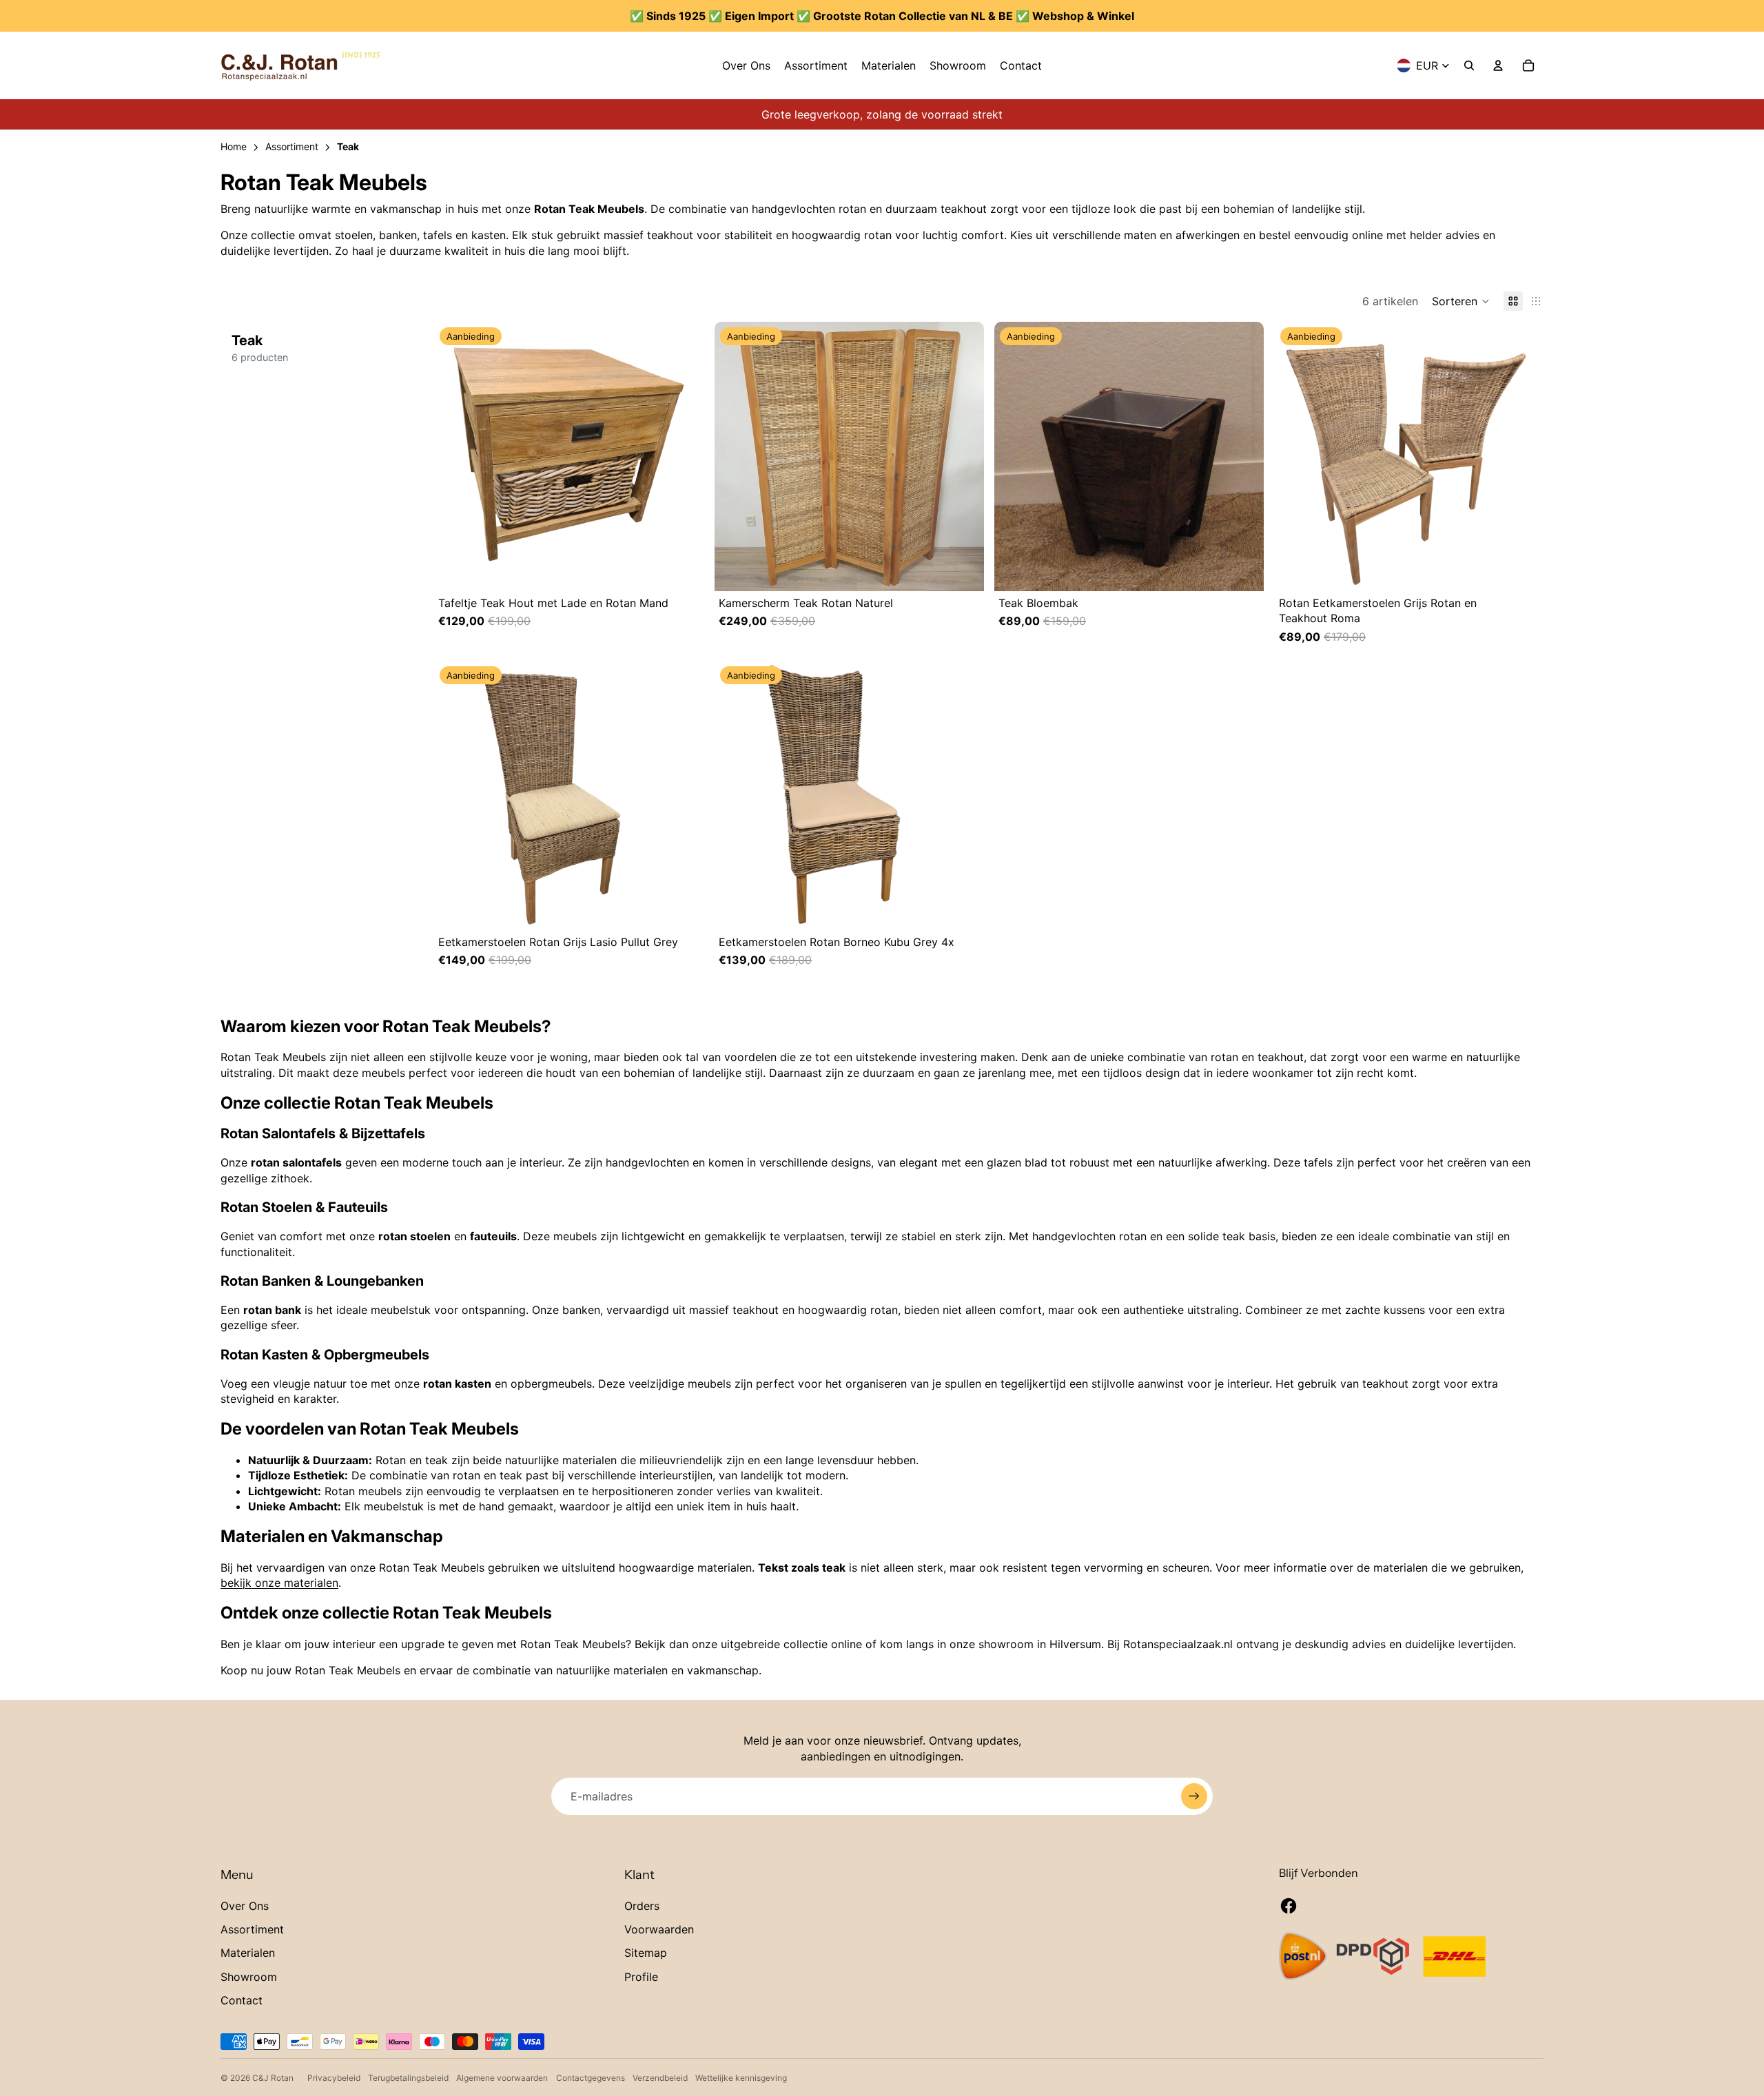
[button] (1461, 301)
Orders (642, 1906)
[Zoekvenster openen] (1469, 65)
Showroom (249, 1977)
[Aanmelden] (1194, 1796)
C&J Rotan (273, 2078)
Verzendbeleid (660, 2078)
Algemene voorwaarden (502, 2078)
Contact (242, 2000)
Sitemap (646, 1953)
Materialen (248, 1953)
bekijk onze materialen (279, 1583)
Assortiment (252, 1929)
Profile (641, 1977)
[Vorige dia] (448, 457)
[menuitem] (746, 65)
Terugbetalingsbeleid (408, 2078)
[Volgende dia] (690, 457)
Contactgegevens (591, 2078)
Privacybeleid (334, 2078)
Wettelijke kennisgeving (741, 2078)
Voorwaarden (659, 1929)
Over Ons (245, 1906)
